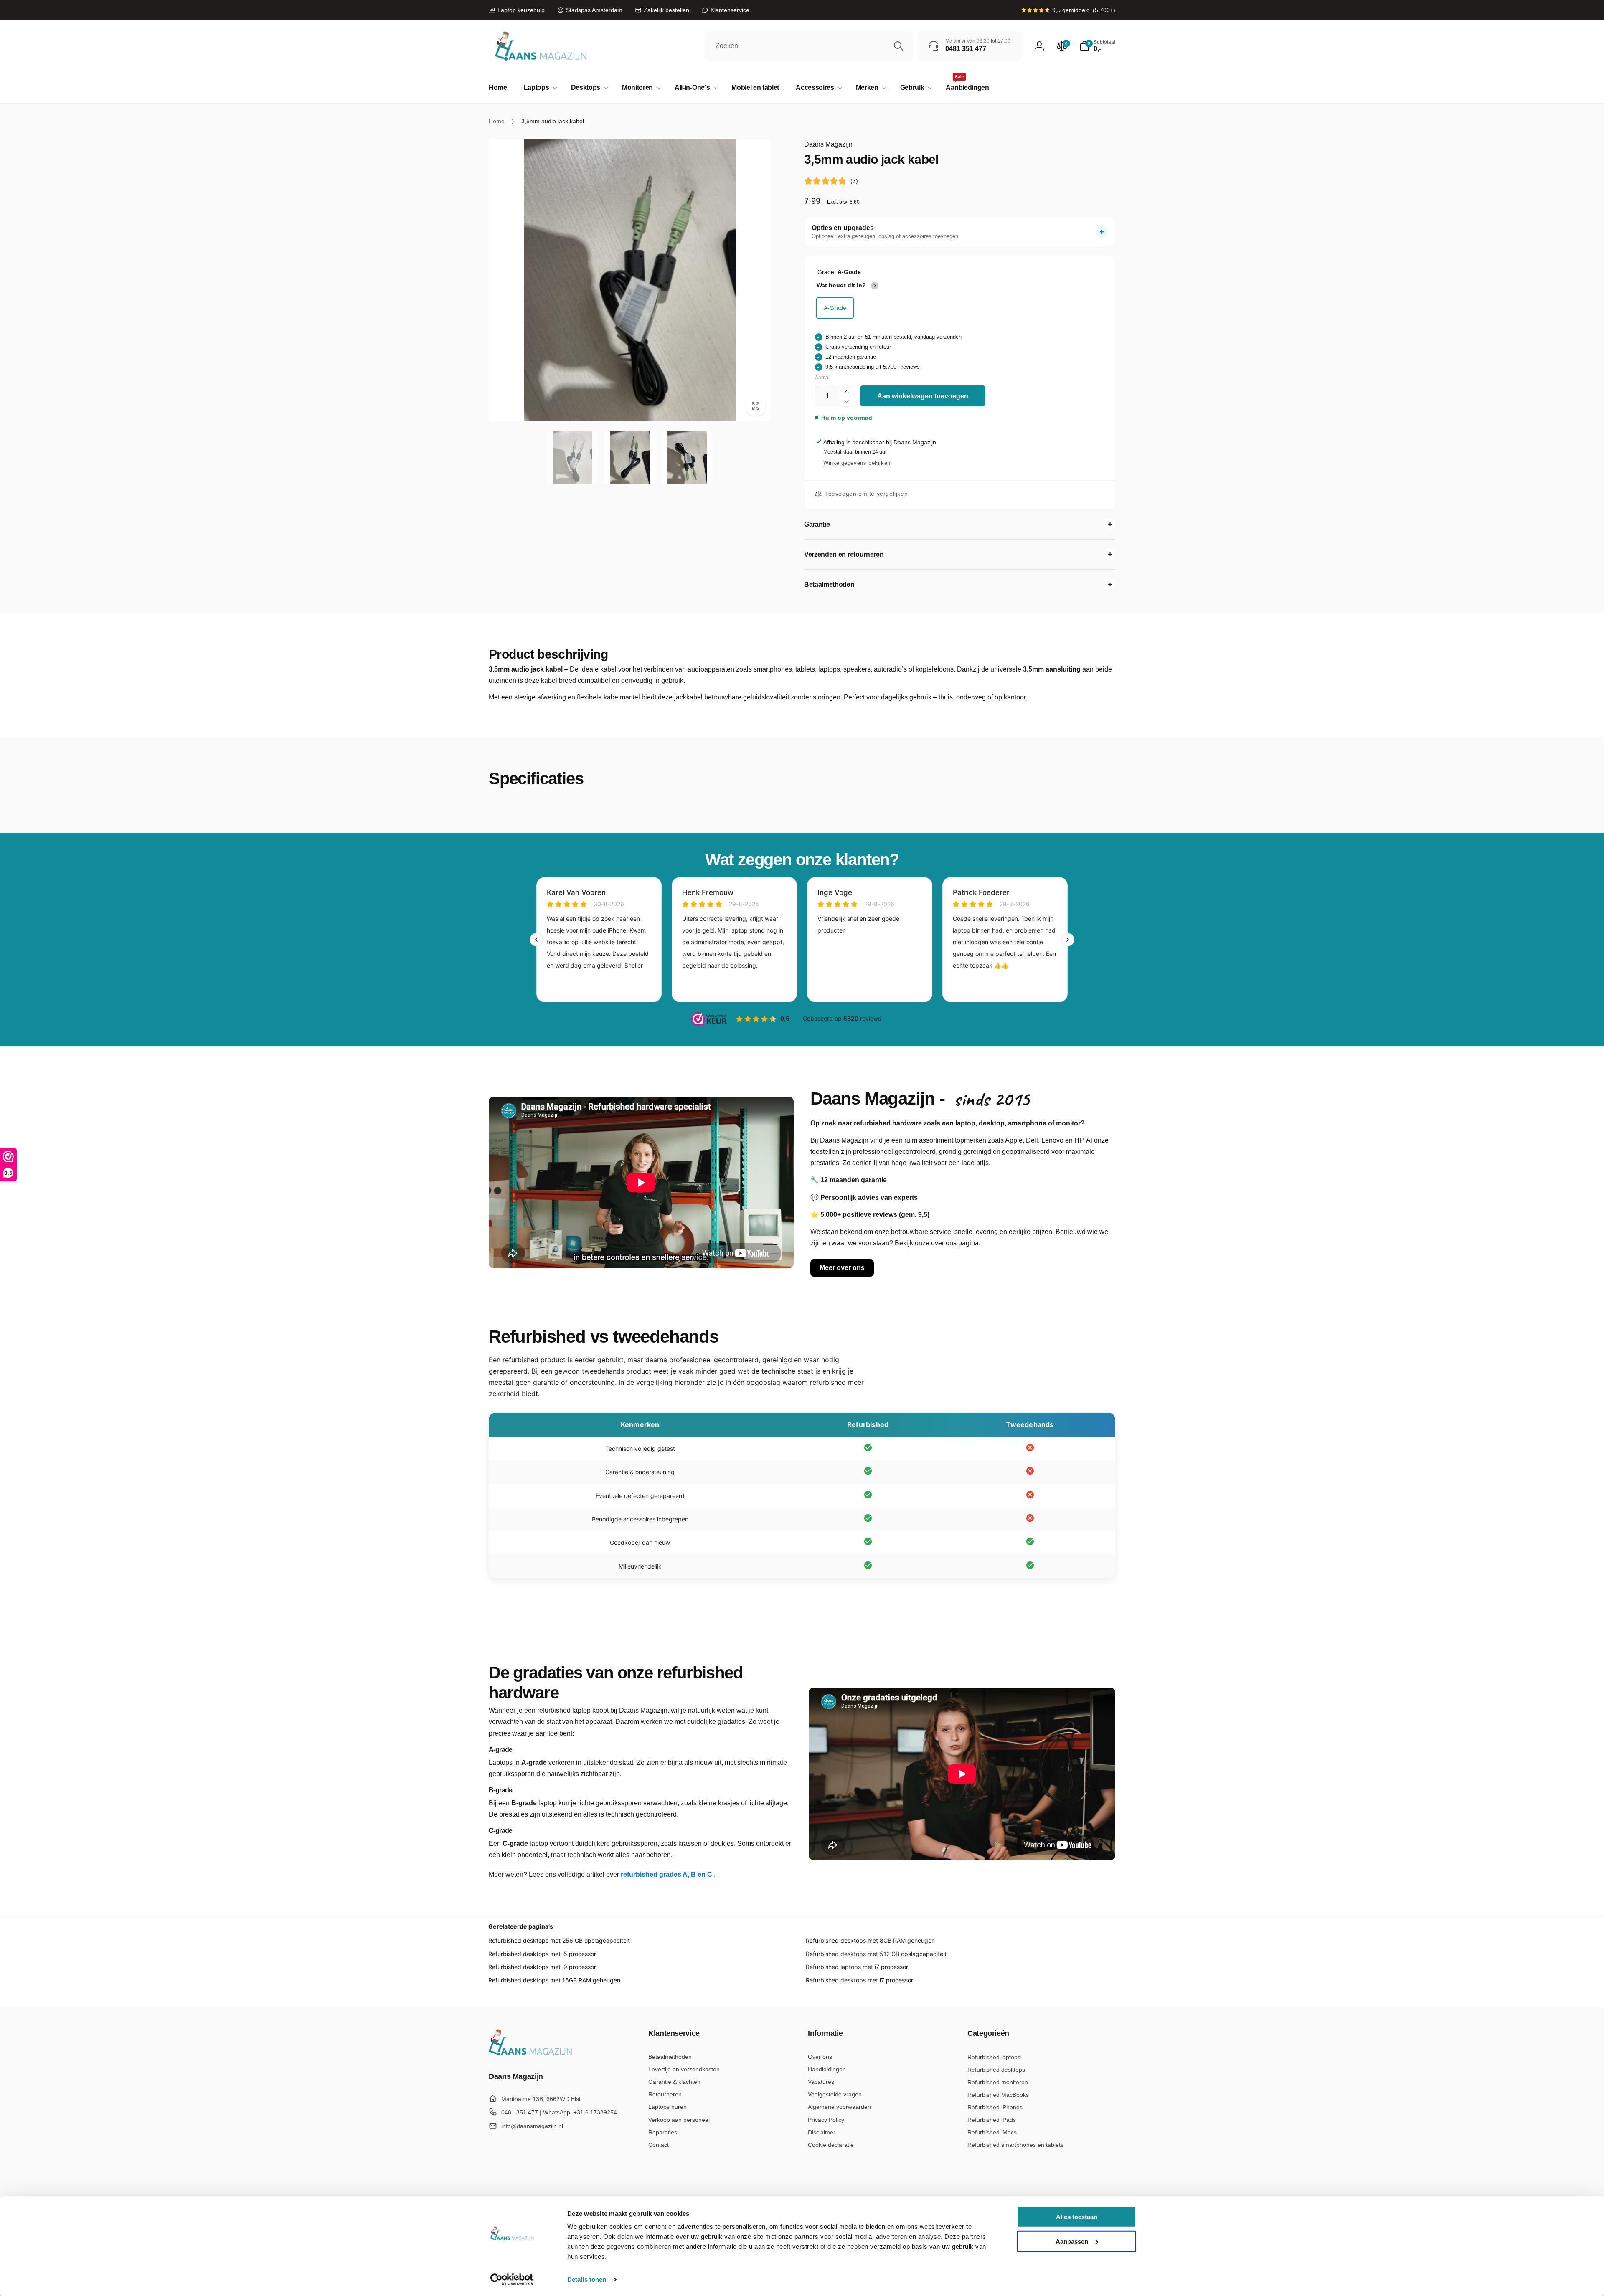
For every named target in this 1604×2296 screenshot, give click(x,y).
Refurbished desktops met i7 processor (859, 1980)
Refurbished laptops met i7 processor (857, 1967)
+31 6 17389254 (595, 2112)
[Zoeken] (898, 46)
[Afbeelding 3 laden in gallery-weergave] (687, 458)
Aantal (822, 378)
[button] (539, 88)
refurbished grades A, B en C (667, 1874)
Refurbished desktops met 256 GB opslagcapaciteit (559, 1940)
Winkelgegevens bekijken (857, 463)
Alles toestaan (1077, 2217)
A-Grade (835, 308)
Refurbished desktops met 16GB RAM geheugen (554, 1980)
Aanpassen (1072, 2241)
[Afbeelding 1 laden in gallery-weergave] (572, 458)
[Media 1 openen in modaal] (630, 280)
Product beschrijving (548, 654)
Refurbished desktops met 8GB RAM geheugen (870, 1940)
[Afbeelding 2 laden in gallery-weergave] (630, 458)
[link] (517, 10)
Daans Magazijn (828, 144)
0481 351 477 (520, 2112)
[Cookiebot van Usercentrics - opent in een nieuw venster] (512, 2280)
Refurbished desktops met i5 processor (542, 1954)
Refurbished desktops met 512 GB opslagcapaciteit (876, 1954)
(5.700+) (1104, 10)
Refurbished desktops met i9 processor (542, 1967)
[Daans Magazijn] (530, 2054)
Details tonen (587, 2280)
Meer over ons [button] (842, 1268)
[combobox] (809, 46)
